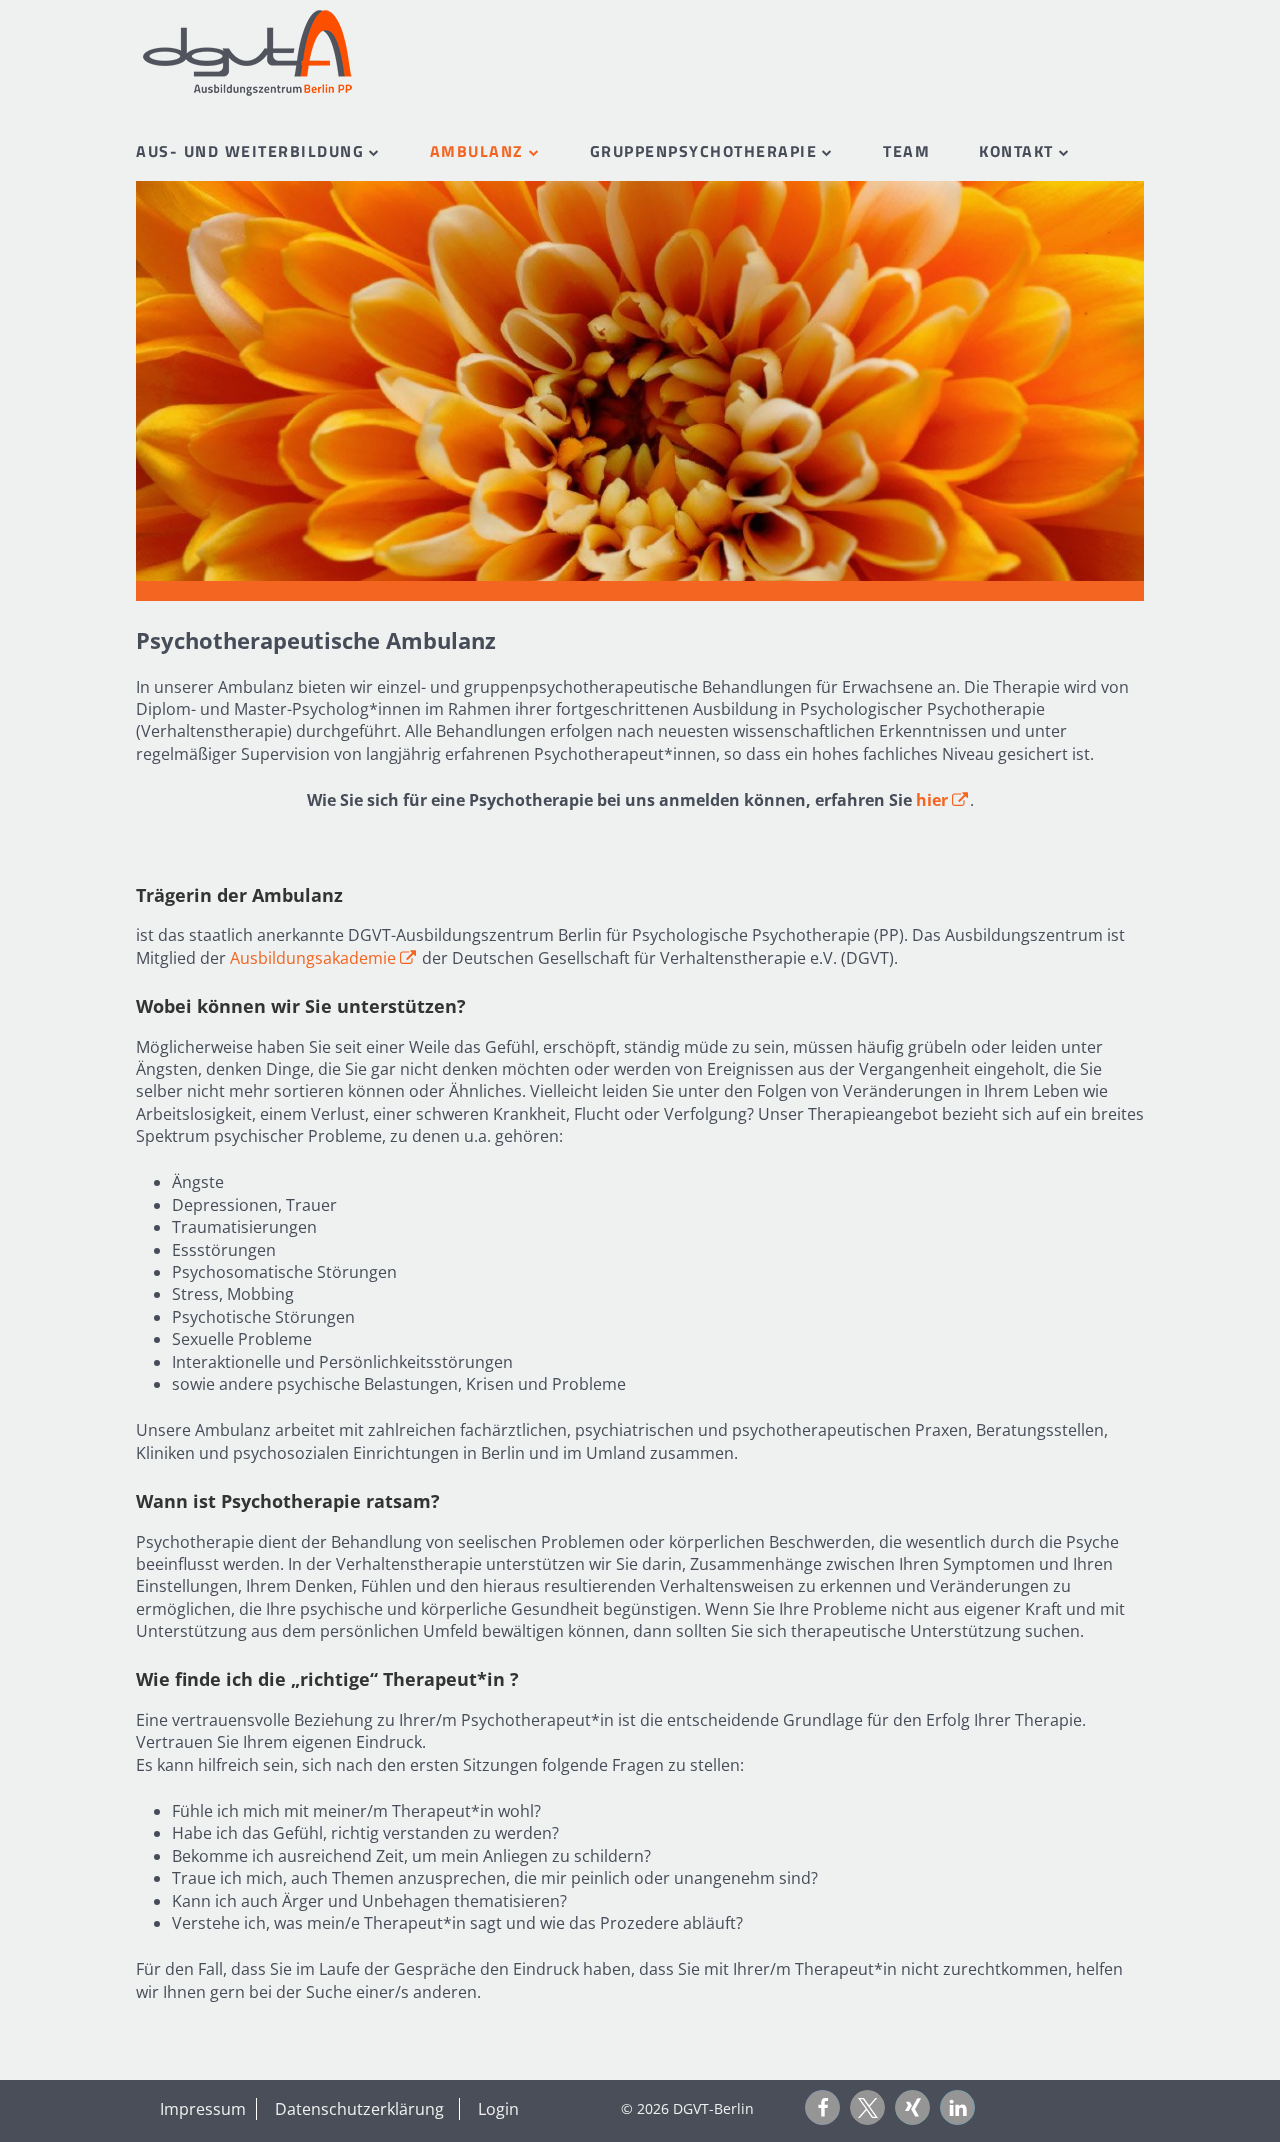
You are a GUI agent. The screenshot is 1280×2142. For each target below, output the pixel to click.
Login (498, 2109)
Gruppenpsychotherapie (704, 151)
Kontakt (1016, 151)
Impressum (203, 2109)
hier (943, 800)
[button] (822, 2107)
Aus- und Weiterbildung (250, 151)
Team (906, 151)
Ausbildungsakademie (324, 958)
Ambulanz (477, 151)
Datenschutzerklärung (359, 2109)
